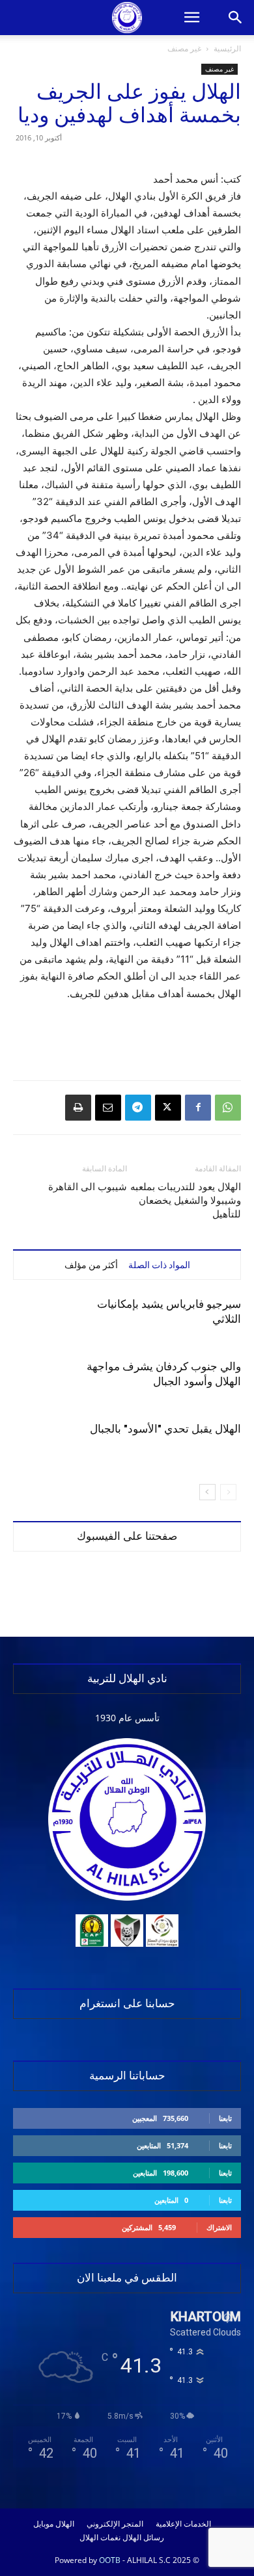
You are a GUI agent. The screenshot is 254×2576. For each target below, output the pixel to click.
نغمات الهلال (100, 2538)
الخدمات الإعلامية (183, 2524)
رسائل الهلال (143, 2538)
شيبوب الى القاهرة (88, 1187)
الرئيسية (227, 48)
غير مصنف (184, 48)
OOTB (110, 2560)
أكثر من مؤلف (91, 1265)
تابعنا (225, 2118)
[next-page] (207, 1492)
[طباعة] (78, 1108)
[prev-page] (228, 1492)
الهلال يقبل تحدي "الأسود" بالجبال (165, 1429)
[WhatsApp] (228, 1108)
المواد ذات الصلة (159, 1265)
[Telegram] (138, 1108)
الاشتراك (219, 2227)
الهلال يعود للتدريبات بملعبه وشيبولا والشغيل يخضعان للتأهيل (186, 1201)
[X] (168, 1108)
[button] (191, 18)
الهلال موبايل (54, 2524)
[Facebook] (198, 1108)
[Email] (108, 1108)
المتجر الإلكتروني (115, 2524)
